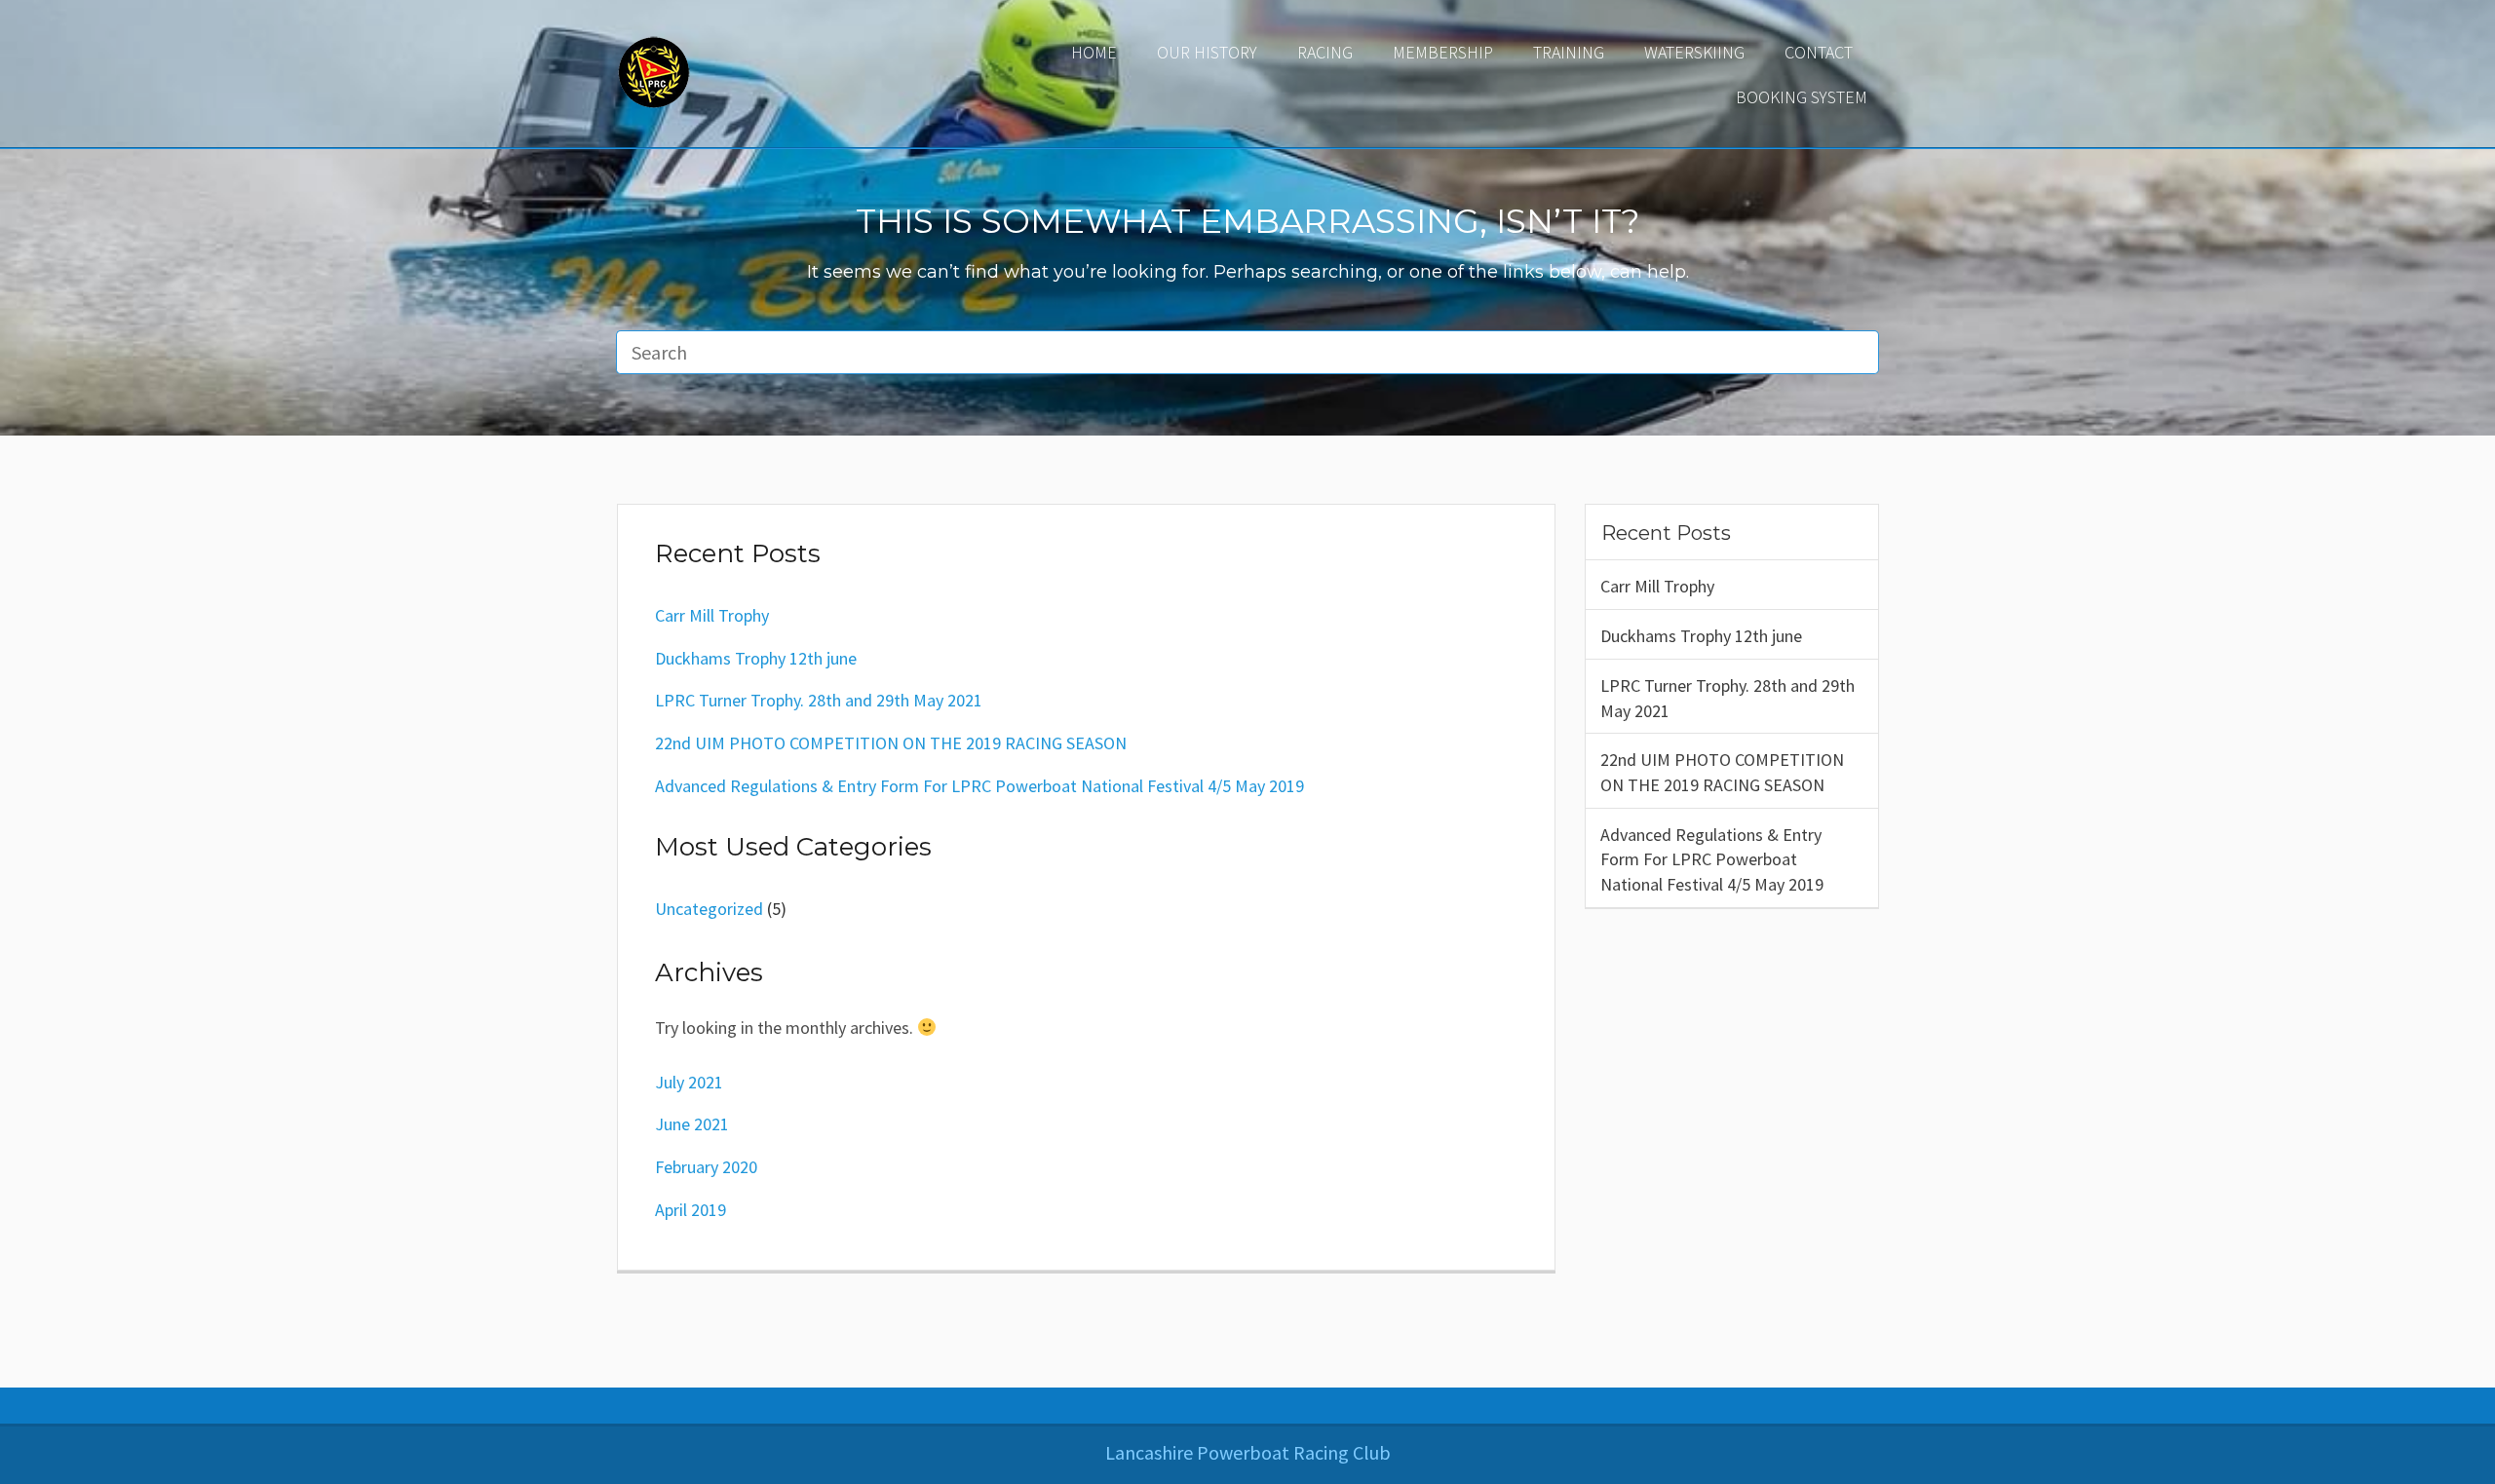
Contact (1819, 52)
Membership (1443, 52)
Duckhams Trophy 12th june (1701, 636)
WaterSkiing (1694, 52)
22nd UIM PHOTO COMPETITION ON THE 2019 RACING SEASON (1722, 772)
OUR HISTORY (1207, 52)
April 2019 (691, 1210)
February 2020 (706, 1167)
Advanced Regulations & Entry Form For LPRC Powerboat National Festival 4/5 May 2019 (1712, 859)
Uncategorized (709, 909)
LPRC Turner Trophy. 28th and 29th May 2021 (1727, 698)
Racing (1325, 52)
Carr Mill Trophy (1657, 586)
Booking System (1802, 97)
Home (1094, 52)
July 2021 (689, 1082)
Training (1569, 52)
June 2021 (692, 1124)
